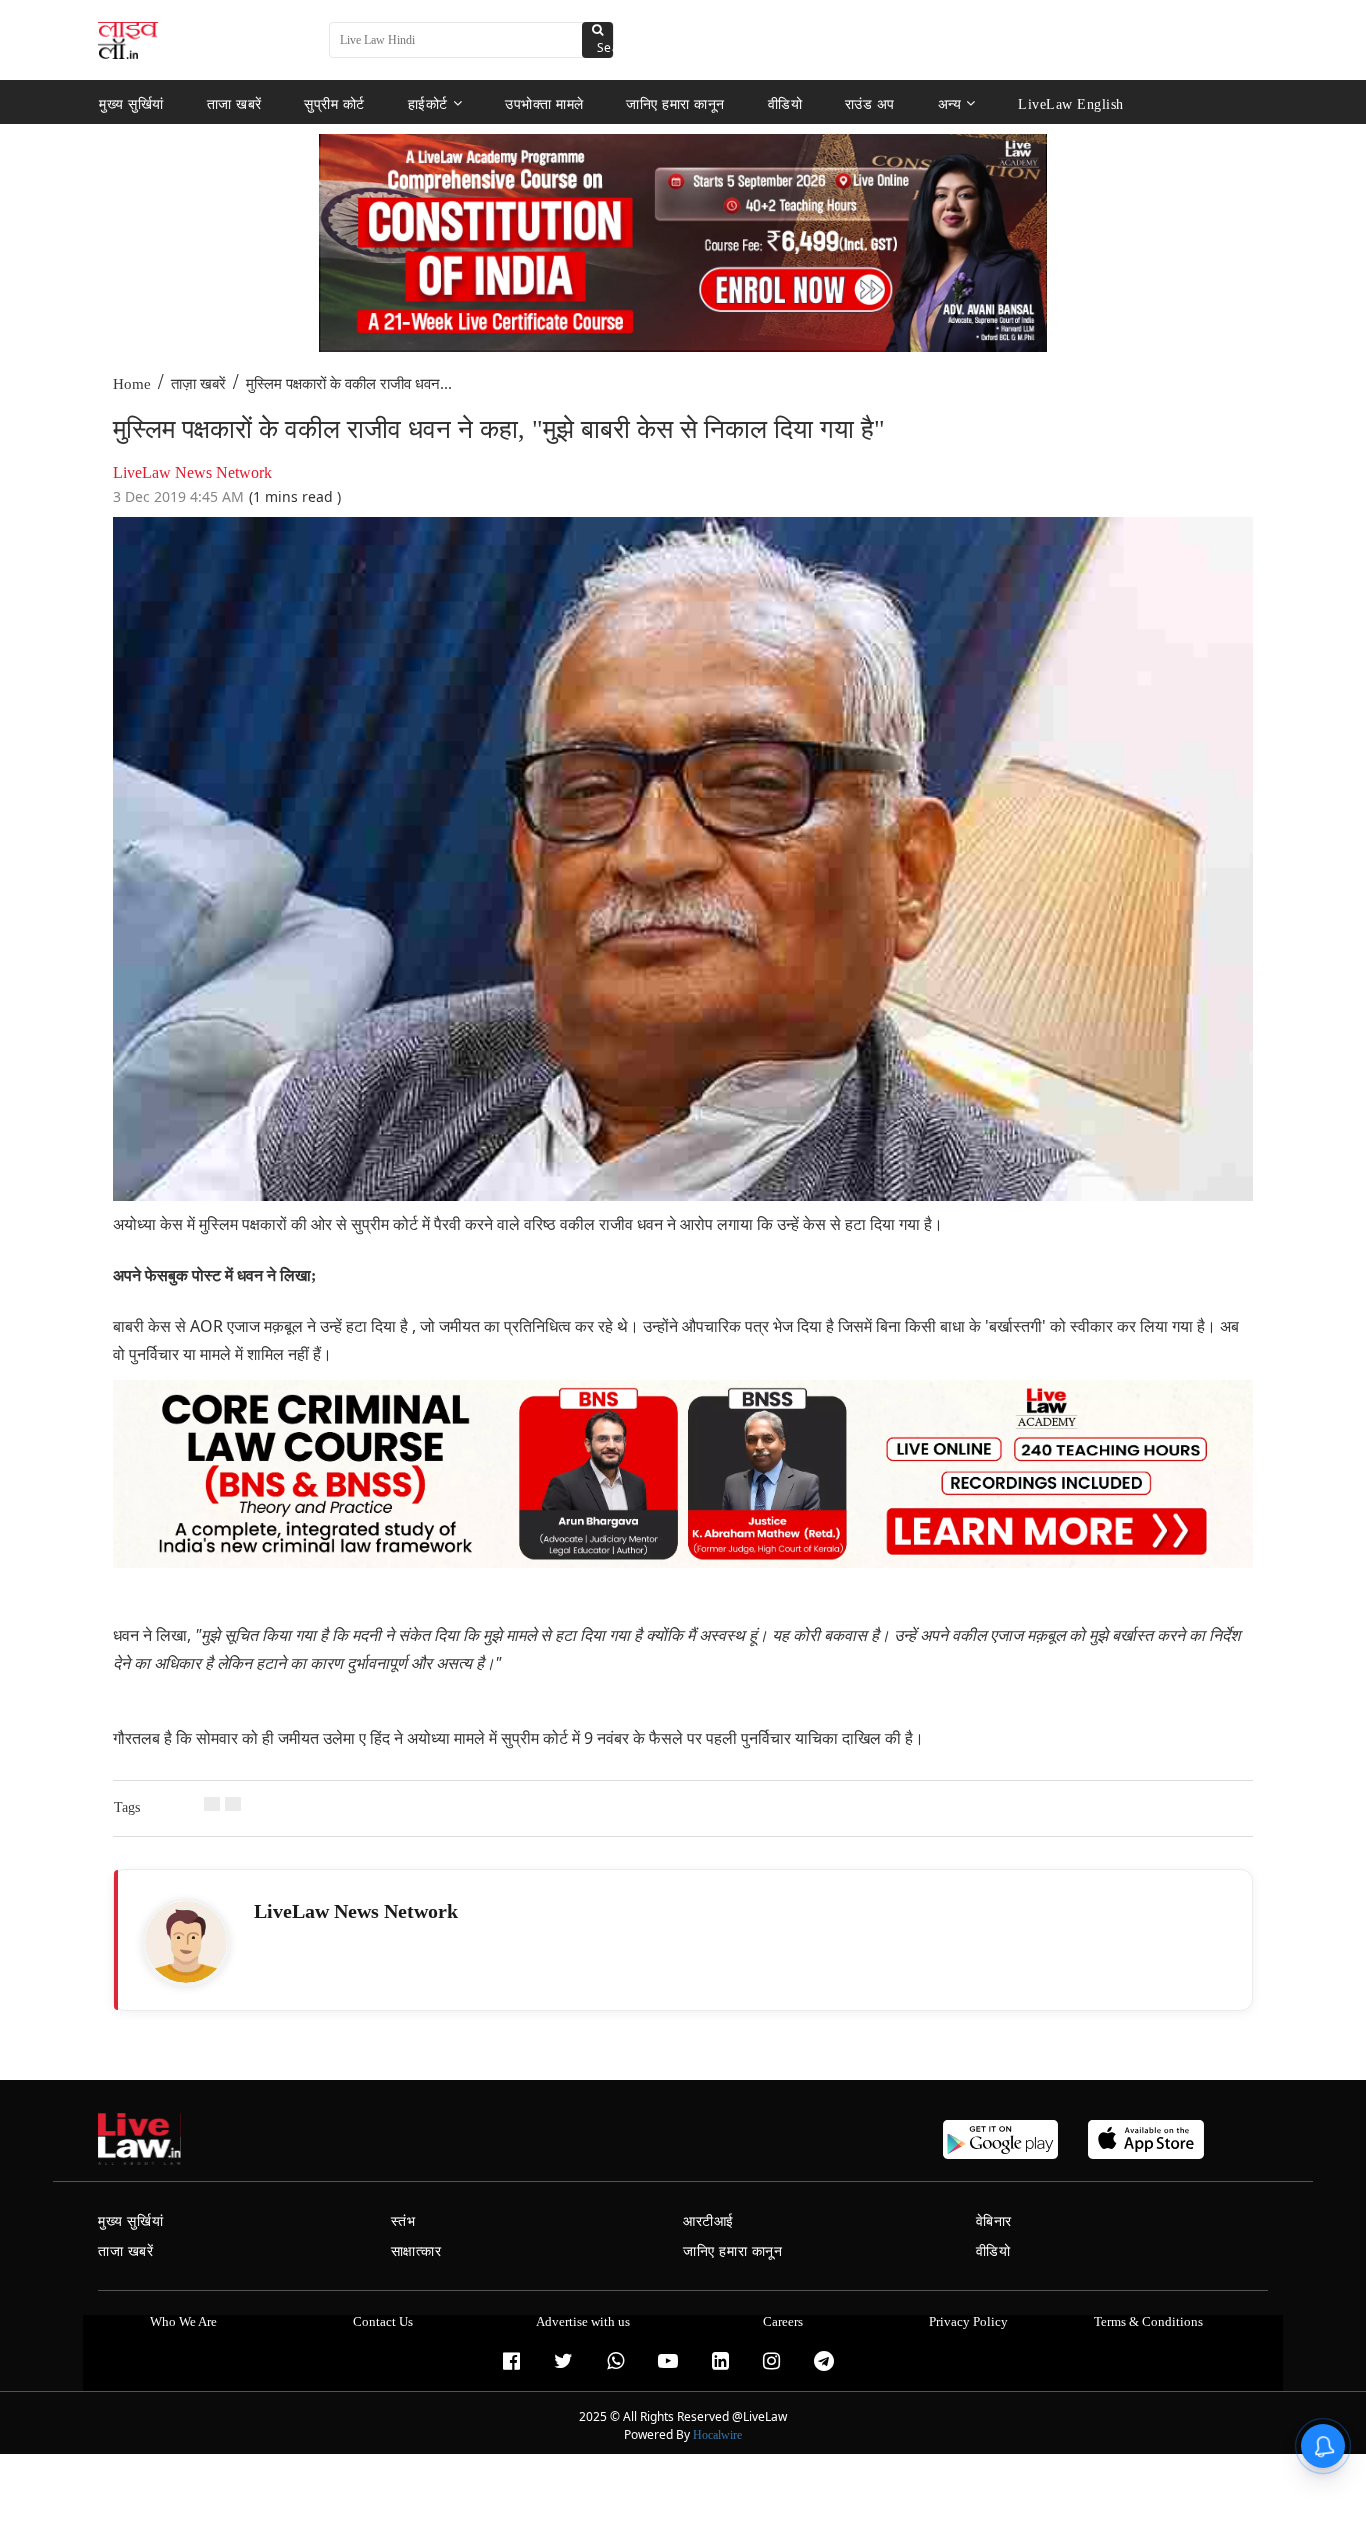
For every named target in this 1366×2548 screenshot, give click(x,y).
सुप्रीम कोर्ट (334, 103)
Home (132, 384)
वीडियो (785, 103)
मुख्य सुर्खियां (131, 103)
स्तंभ (403, 2221)
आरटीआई (708, 2221)
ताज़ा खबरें (198, 384)
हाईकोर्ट (428, 103)
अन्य (950, 103)
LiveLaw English (1071, 103)
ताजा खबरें (234, 103)
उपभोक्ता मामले (544, 103)
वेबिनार (994, 2221)
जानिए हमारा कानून (675, 103)
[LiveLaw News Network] (186, 1942)
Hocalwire (717, 2435)
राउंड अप (870, 103)
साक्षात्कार (416, 2251)
